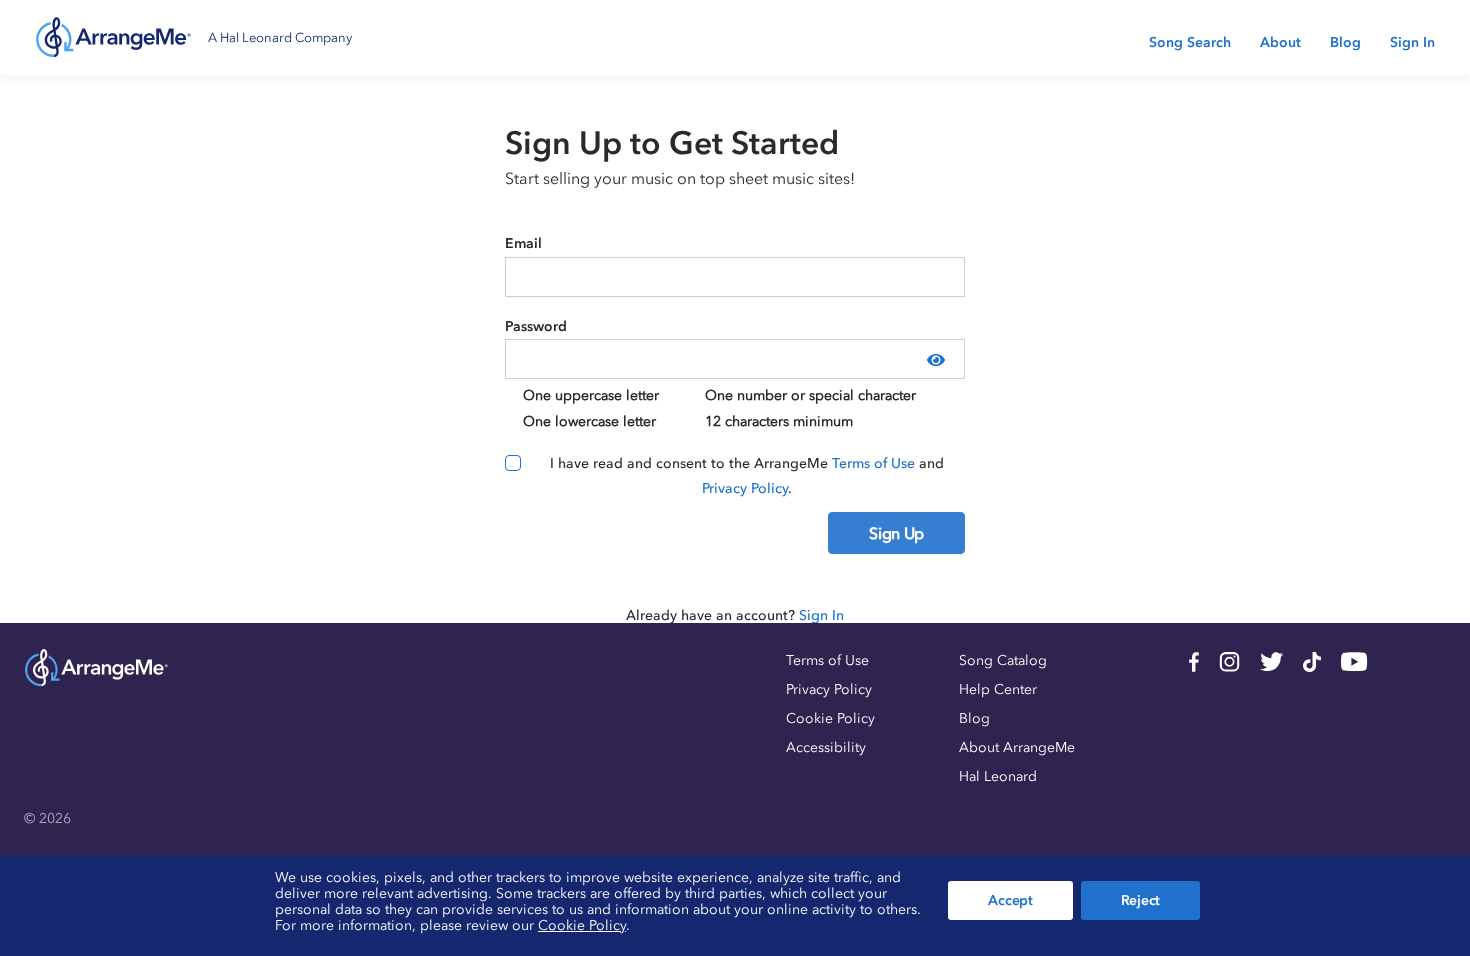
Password (536, 326)
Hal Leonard (998, 776)
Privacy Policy (745, 488)
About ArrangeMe (1017, 747)
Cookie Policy (830, 718)
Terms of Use (873, 463)
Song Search (1190, 42)
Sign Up (896, 533)
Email (523, 243)
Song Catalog (1003, 660)
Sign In (1412, 42)
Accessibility (826, 747)
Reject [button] (1140, 900)
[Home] (113, 37)
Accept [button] (1010, 900)
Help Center (998, 689)
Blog (1345, 42)
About (1280, 42)
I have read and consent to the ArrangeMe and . (747, 476)
